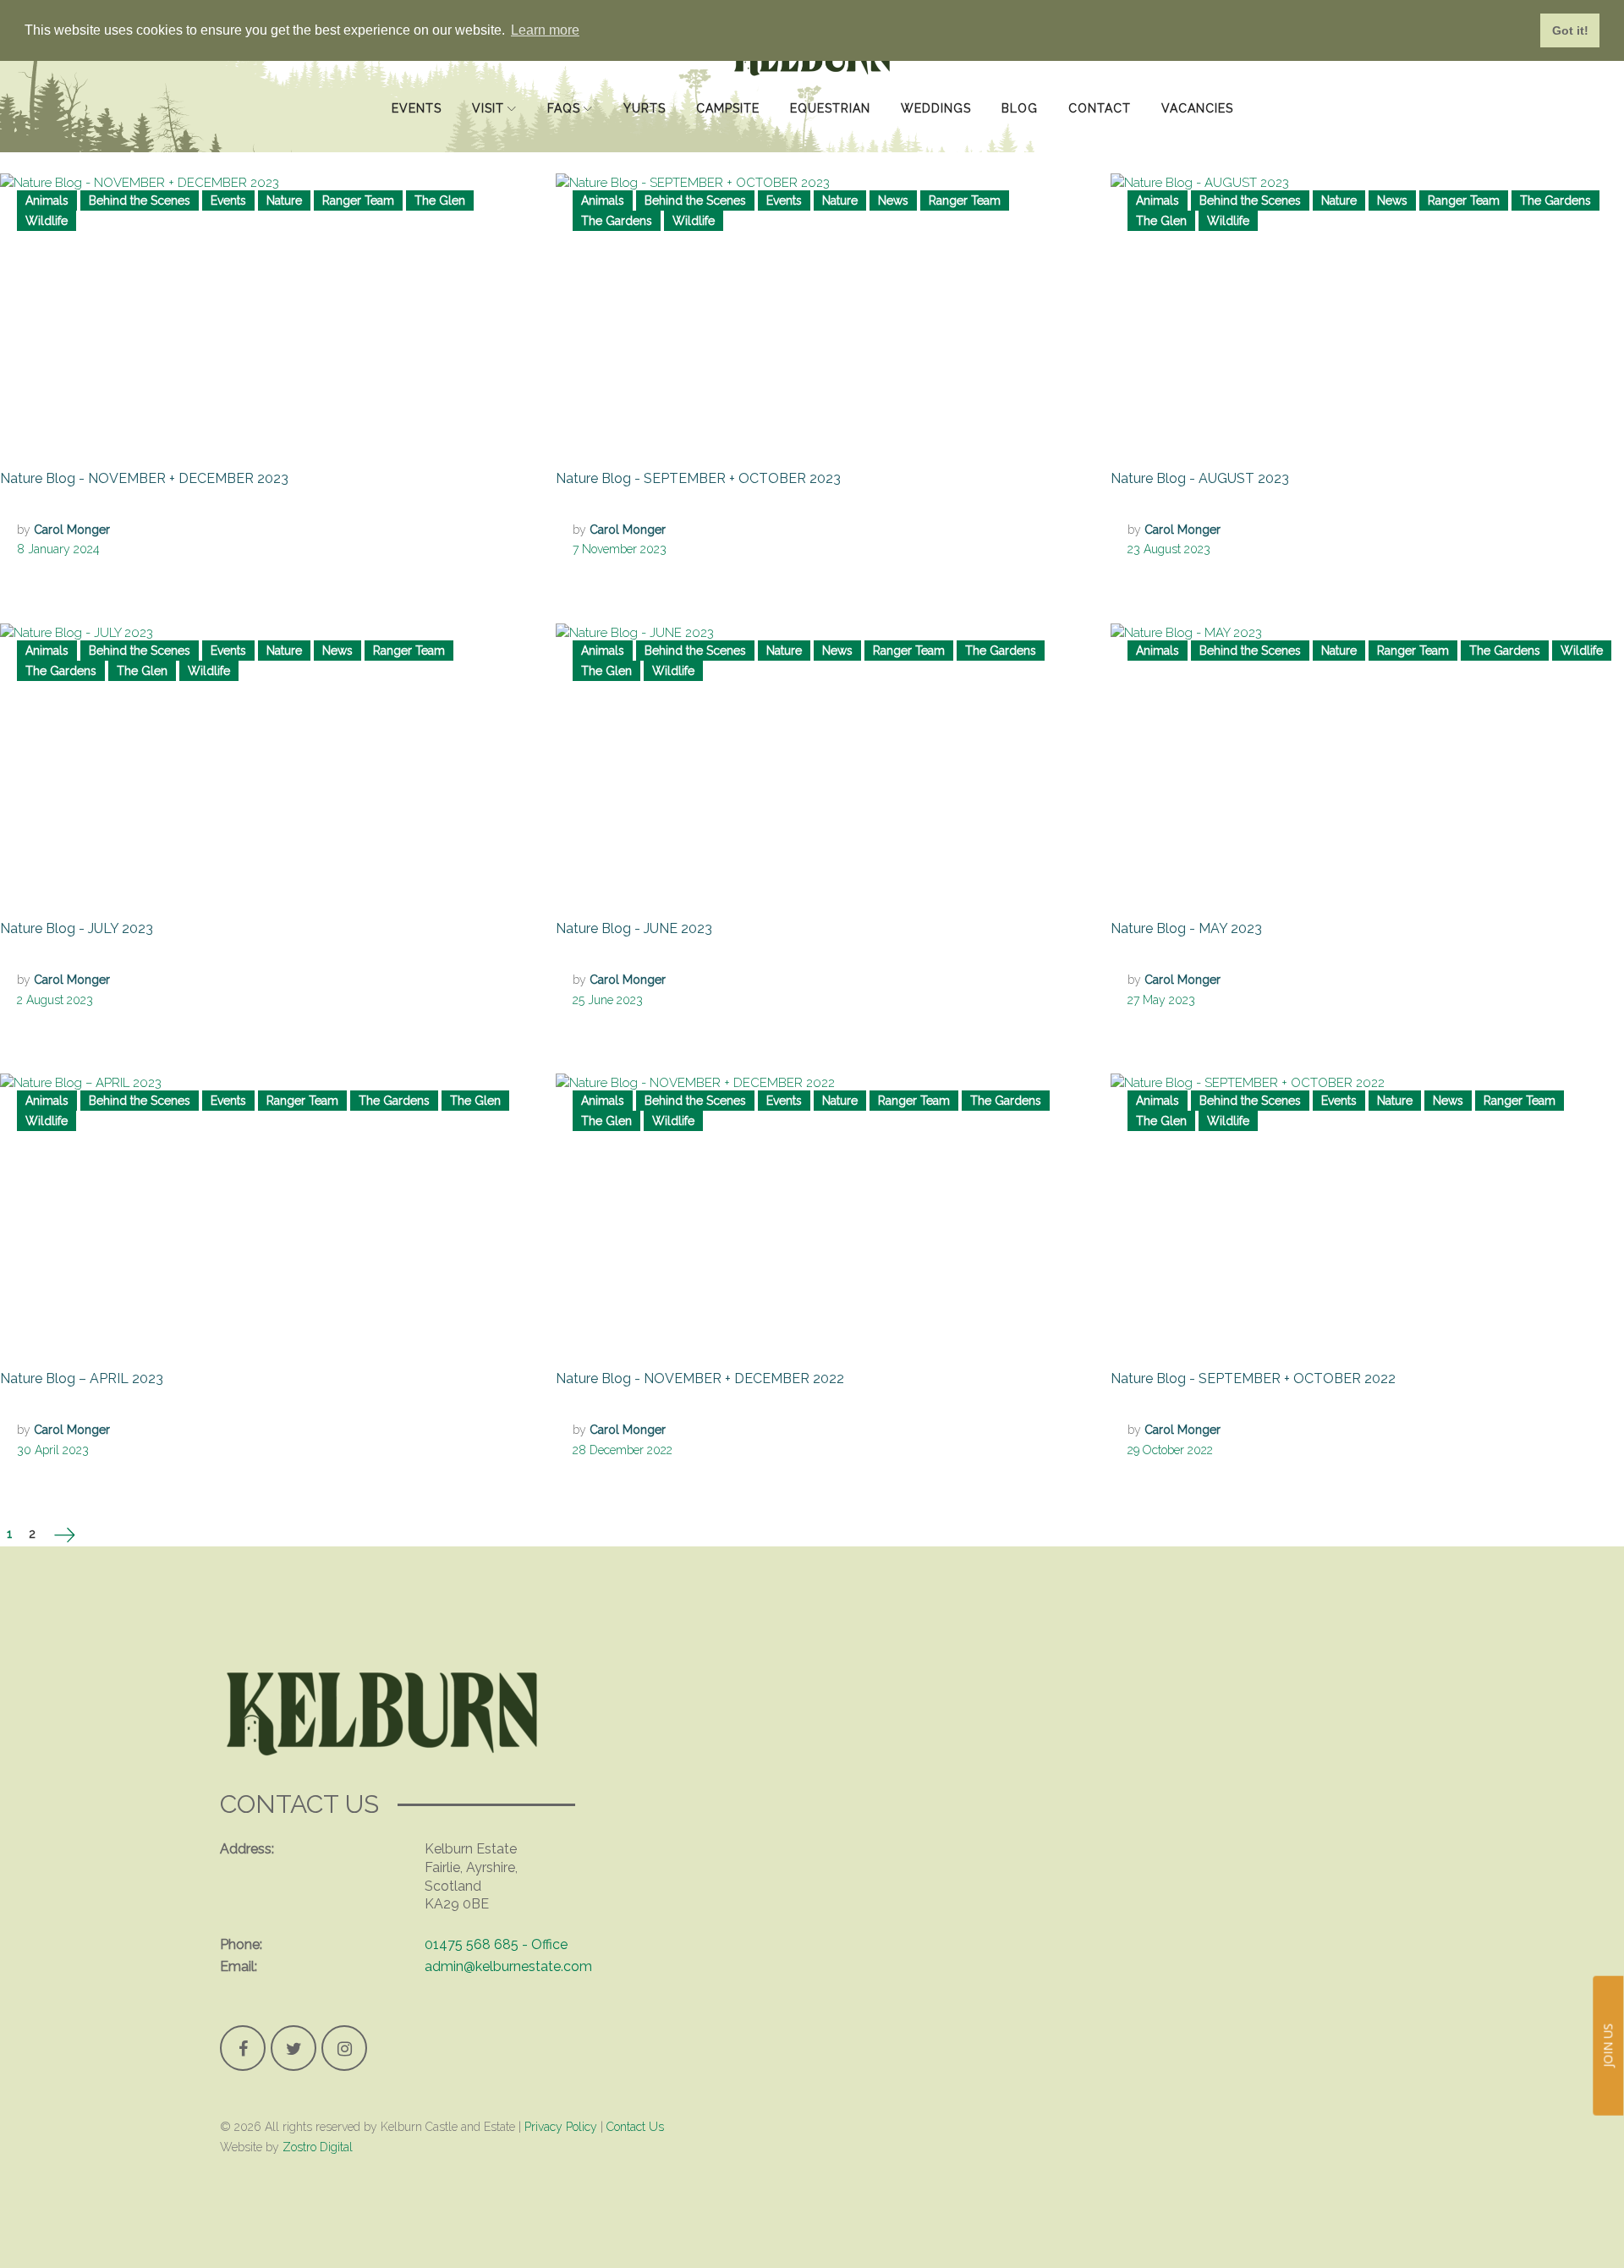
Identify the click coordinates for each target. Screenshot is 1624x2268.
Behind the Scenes (140, 200)
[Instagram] (344, 2048)
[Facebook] (243, 2048)
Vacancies (1197, 83)
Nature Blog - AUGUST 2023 (1200, 478)
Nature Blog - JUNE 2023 (634, 928)
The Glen (440, 200)
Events (417, 83)
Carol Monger (72, 530)
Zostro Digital (316, 2147)
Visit (488, 83)
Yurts (645, 83)
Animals (47, 200)
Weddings (936, 83)
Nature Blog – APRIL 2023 (82, 1378)
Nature (284, 200)
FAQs (564, 83)
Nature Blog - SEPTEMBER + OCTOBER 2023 (698, 478)
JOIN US (1608, 2046)
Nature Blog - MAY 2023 (1186, 928)
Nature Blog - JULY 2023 (77, 928)
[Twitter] (294, 2048)
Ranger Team (358, 200)
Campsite (728, 83)
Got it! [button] (1570, 30)
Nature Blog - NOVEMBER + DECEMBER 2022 (700, 1378)
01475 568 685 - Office (496, 1944)
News (893, 200)
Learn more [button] (545, 30)
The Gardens (617, 221)
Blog (1020, 83)
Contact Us (635, 2127)
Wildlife (47, 221)
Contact (1100, 83)
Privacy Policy (561, 2127)
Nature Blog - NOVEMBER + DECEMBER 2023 (144, 478)
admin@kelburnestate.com (508, 1966)
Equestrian (830, 83)
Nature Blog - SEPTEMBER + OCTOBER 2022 (1253, 1378)
